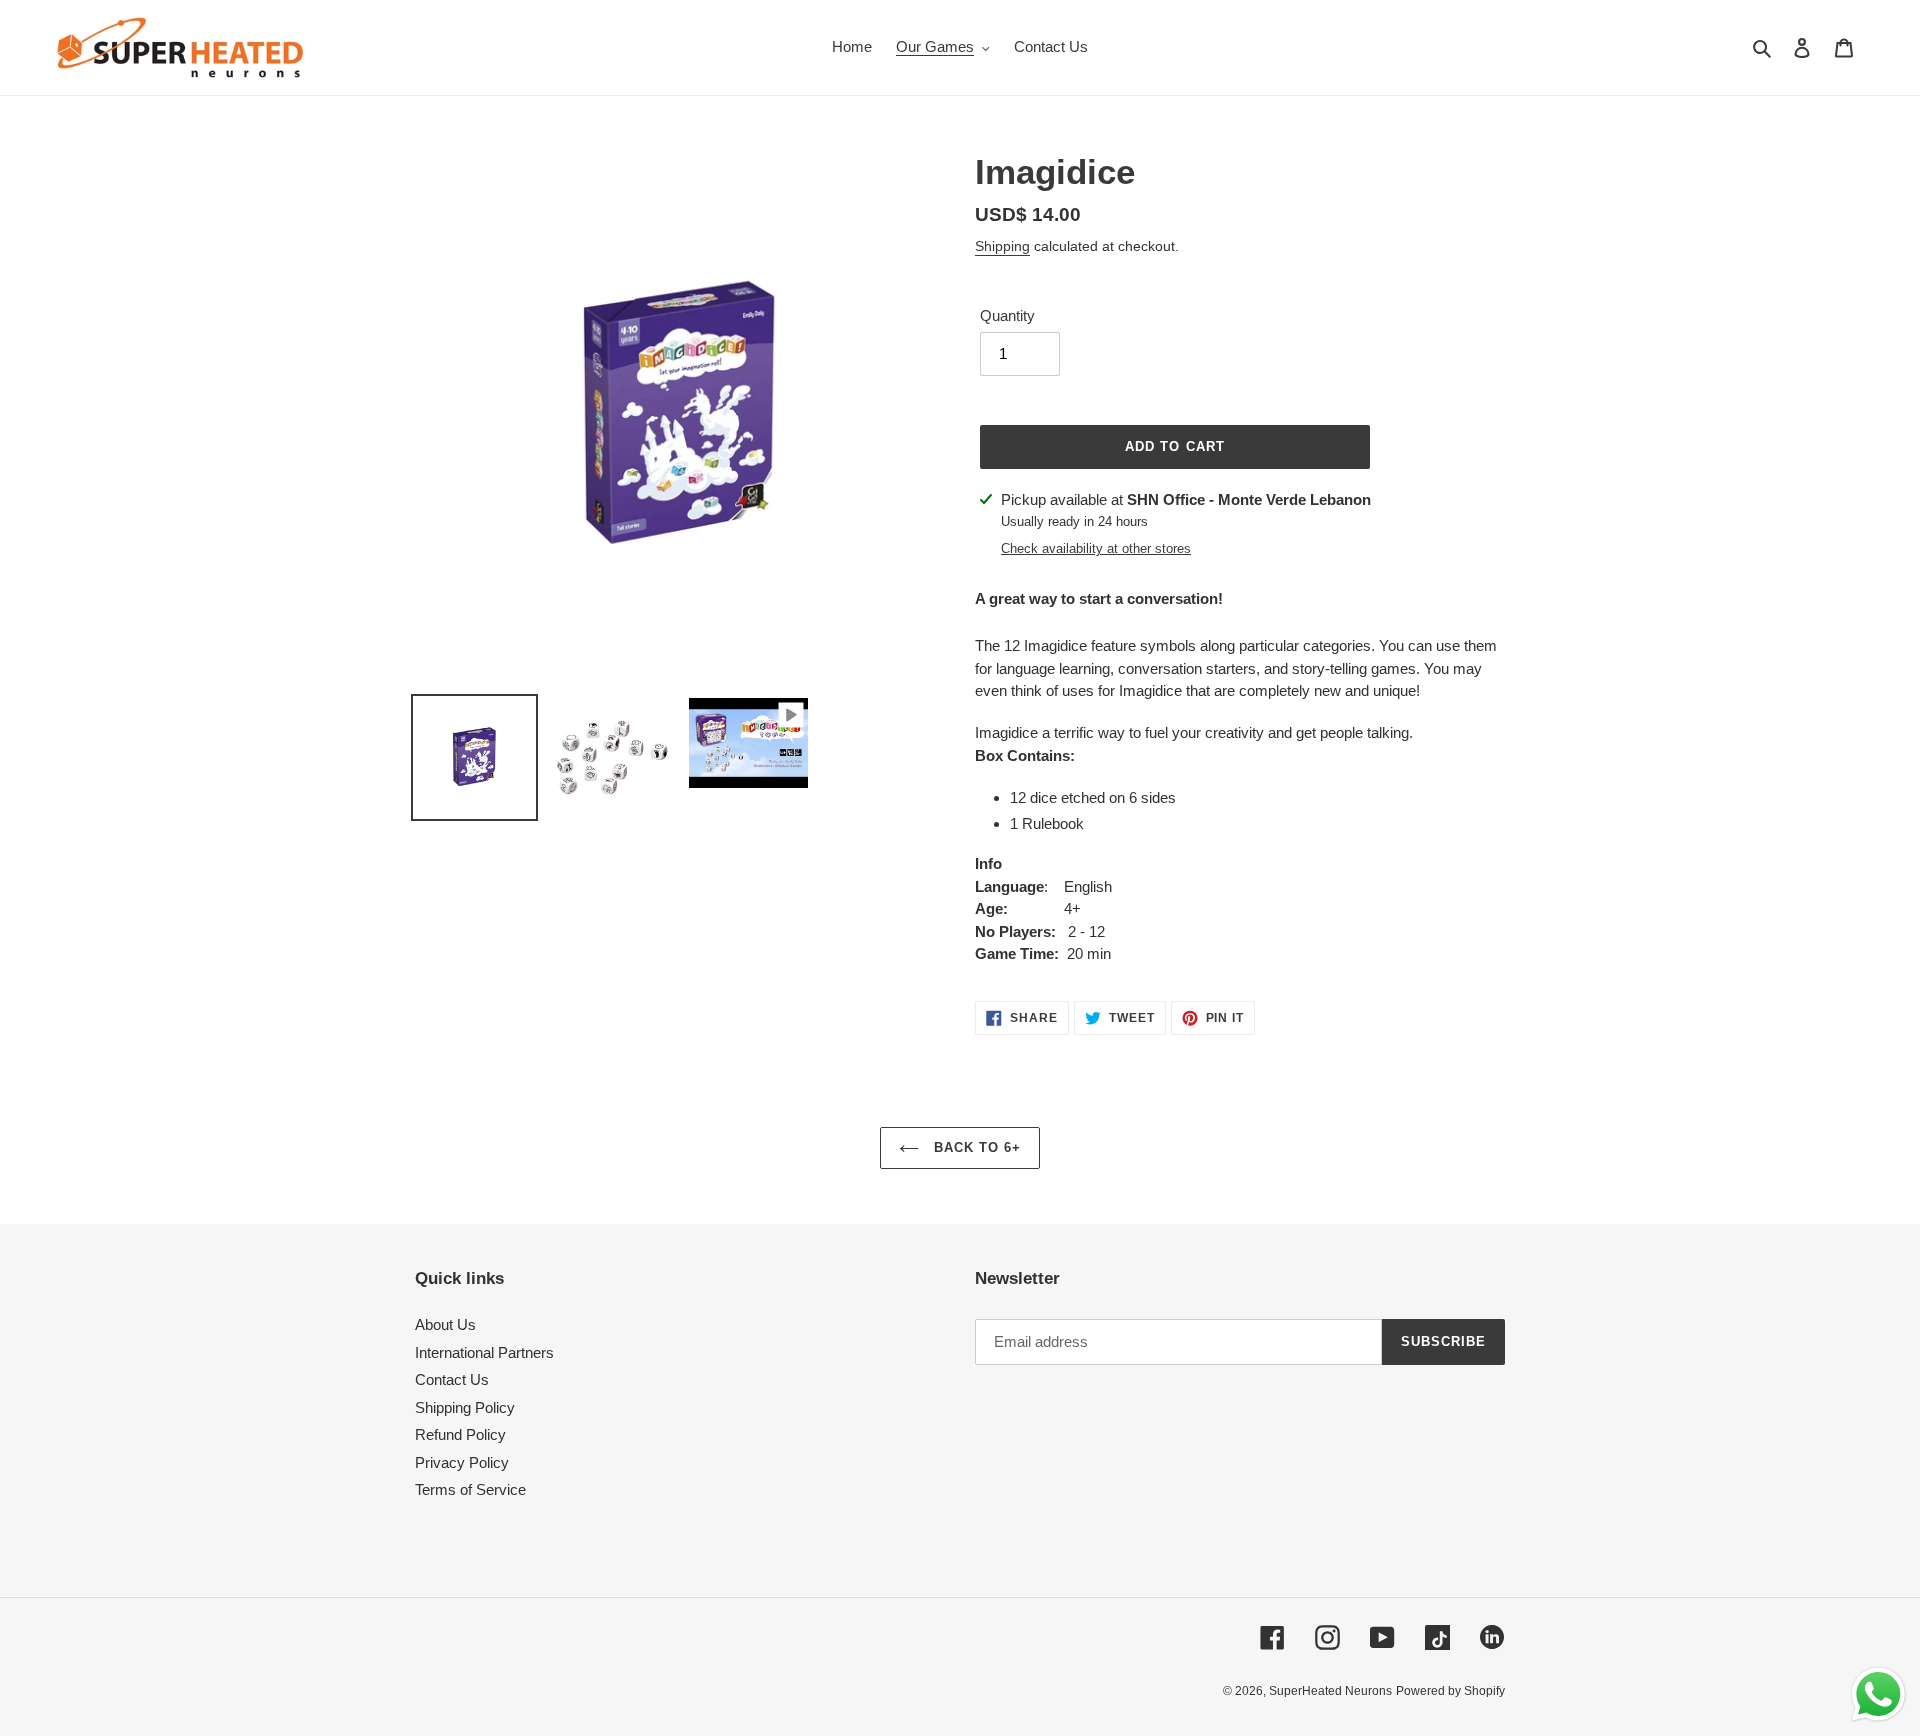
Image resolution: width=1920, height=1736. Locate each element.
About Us (445, 1324)
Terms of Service (470, 1489)
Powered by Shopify (1450, 1691)
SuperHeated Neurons (1330, 1691)
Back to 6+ (975, 1147)
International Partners (484, 1352)
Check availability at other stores (1096, 548)
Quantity (1007, 315)
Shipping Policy (465, 1407)
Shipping (1002, 246)
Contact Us (452, 1379)
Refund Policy (460, 1434)
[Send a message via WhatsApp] (1878, 1694)
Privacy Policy (462, 1462)
